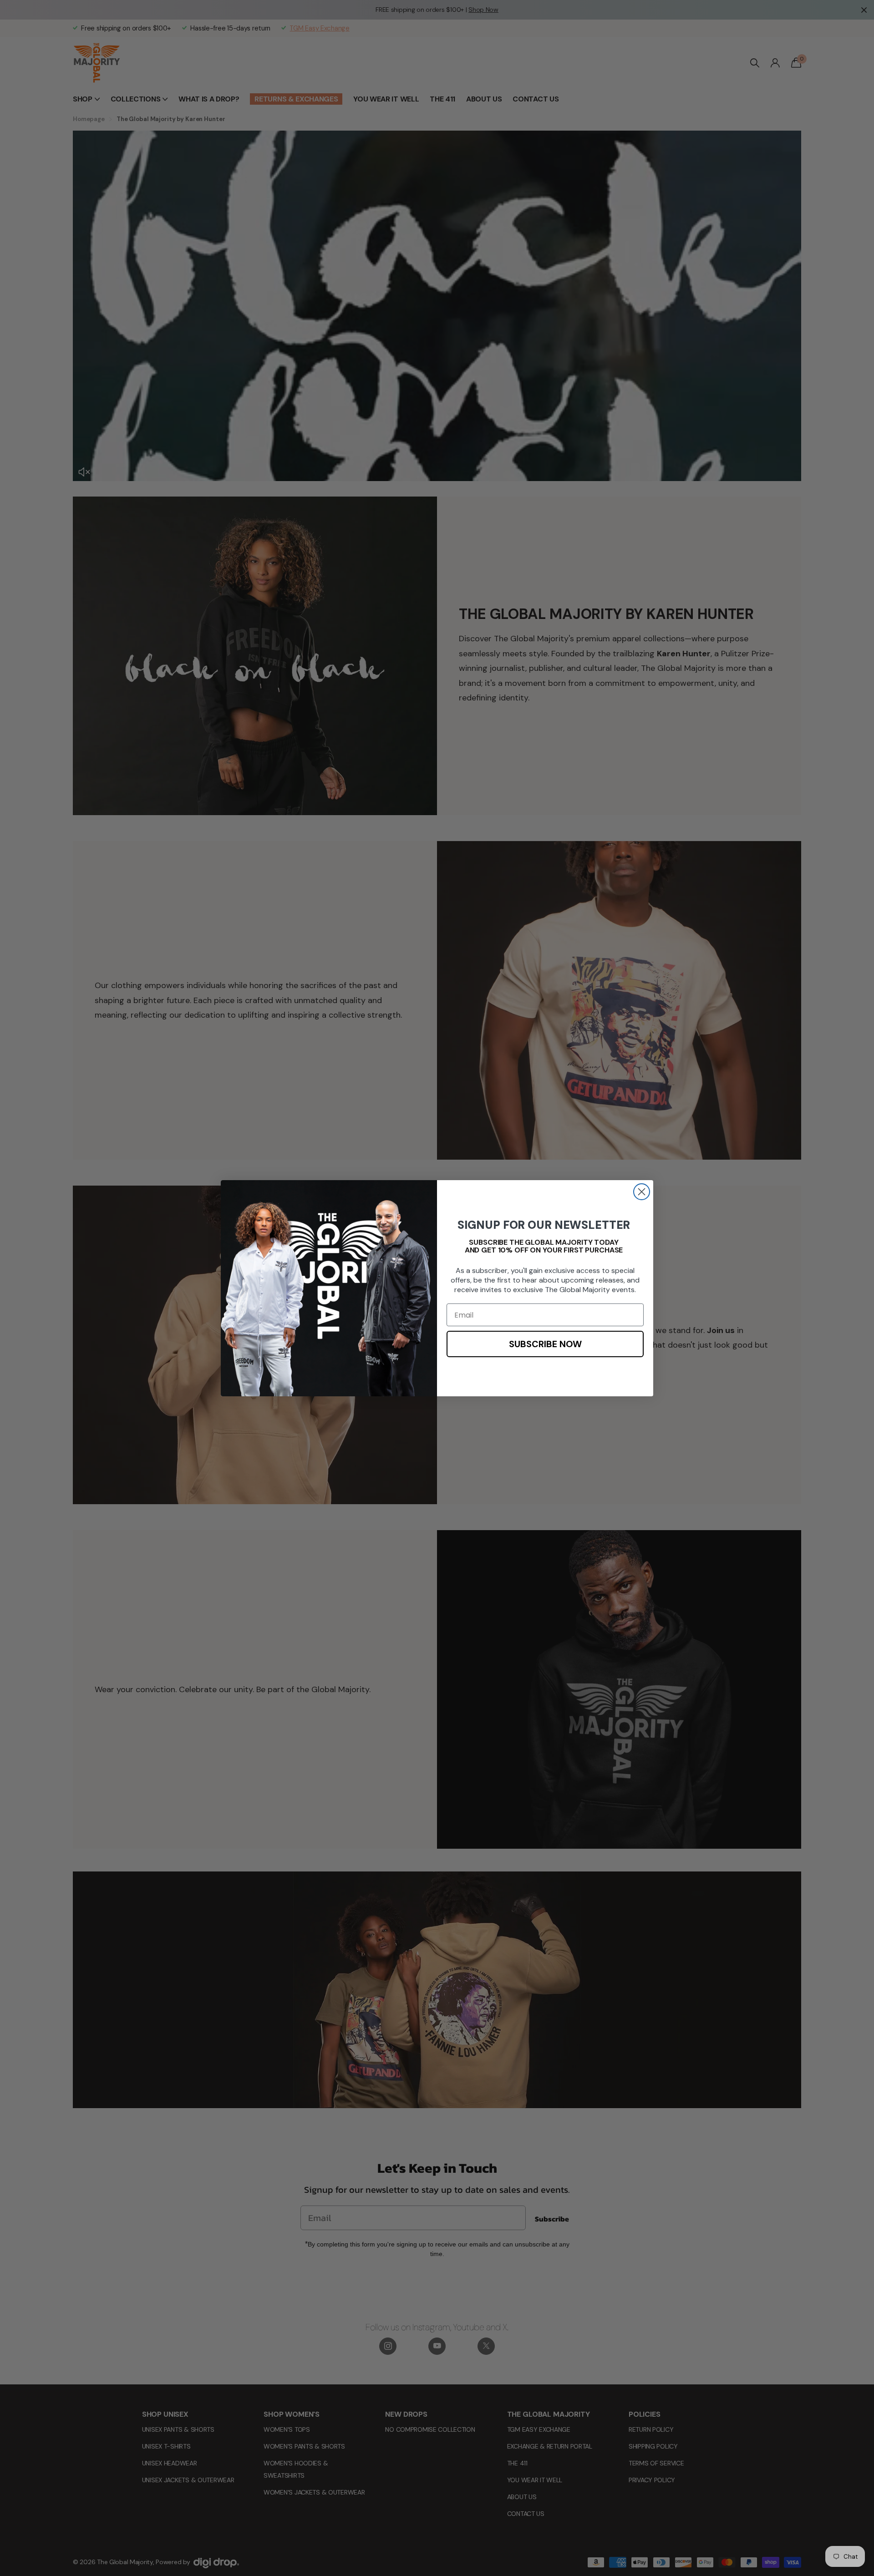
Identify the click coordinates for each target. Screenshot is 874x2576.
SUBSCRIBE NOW (545, 1344)
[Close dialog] (642, 1192)
